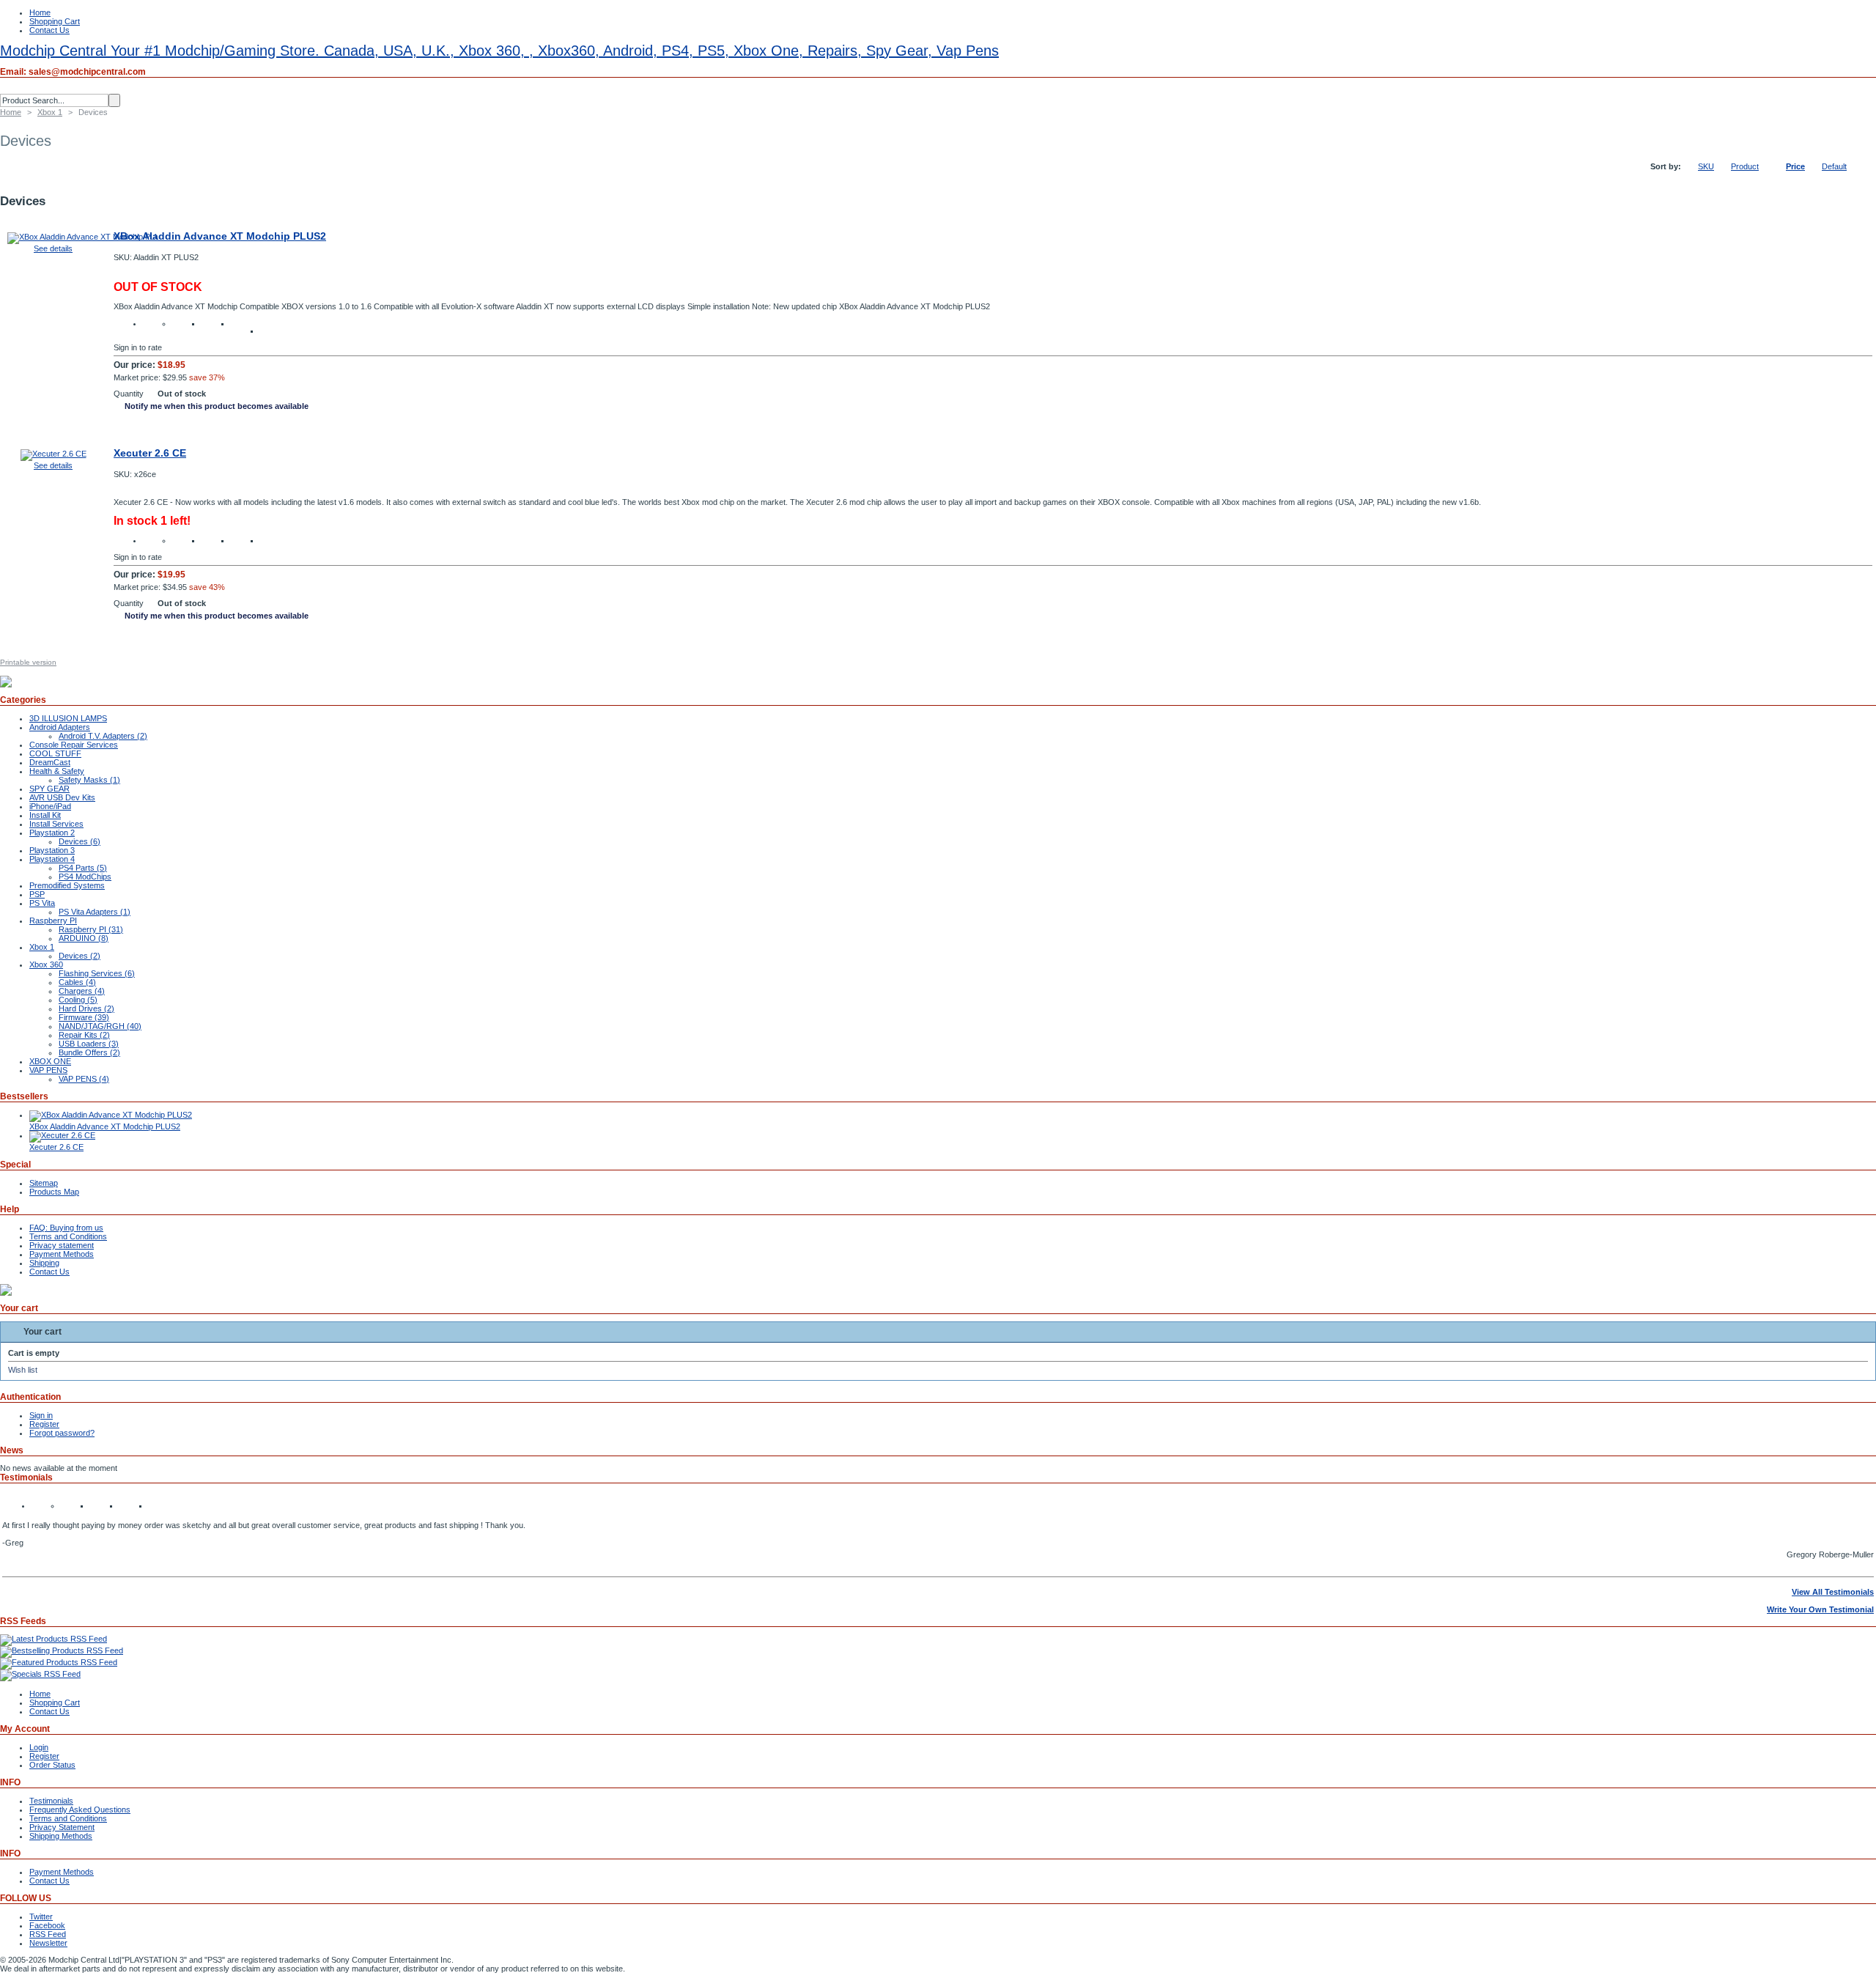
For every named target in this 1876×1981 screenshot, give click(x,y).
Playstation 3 (52, 850)
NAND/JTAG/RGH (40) (100, 1026)
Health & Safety (57, 771)
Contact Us (49, 30)
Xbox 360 (46, 964)
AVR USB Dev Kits (62, 797)
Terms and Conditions (68, 1236)
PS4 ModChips (85, 877)
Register (44, 1424)
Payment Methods (62, 1254)
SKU (1706, 166)
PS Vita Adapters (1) (95, 912)
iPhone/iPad (50, 806)
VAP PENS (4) (84, 1079)
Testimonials (51, 1801)
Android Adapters (60, 727)
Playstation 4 (52, 859)
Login (39, 1747)
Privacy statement (62, 1245)
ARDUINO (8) (84, 938)
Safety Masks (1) (89, 780)
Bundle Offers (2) (89, 1052)
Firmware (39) (84, 1017)
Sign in (41, 1415)
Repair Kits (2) (84, 1035)
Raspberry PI (53, 921)
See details (53, 248)
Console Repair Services (74, 745)
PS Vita (42, 903)
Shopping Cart (55, 21)
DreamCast (50, 762)
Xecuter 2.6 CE (150, 453)
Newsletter (48, 1943)
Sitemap (44, 1183)
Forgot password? (62, 1433)
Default (1834, 166)
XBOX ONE (50, 1061)
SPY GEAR (49, 789)
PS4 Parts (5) (83, 868)
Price (1795, 166)
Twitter (41, 1917)
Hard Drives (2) (86, 1008)
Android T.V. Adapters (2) (103, 736)
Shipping (44, 1263)
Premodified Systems (67, 885)
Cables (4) (77, 982)
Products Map (54, 1192)
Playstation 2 (52, 833)
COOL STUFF (55, 753)
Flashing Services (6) (97, 973)
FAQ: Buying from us (66, 1228)
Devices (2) (80, 956)
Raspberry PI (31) (91, 929)
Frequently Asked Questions (80, 1810)
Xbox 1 (50, 112)
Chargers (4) (82, 991)
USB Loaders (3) (89, 1044)
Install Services (56, 824)
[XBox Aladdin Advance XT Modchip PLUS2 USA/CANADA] (83, 237)
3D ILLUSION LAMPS (68, 718)
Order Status (52, 1765)
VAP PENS (48, 1070)
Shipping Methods (61, 1836)
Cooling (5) (78, 1000)
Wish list (23, 1370)
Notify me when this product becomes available (217, 406)
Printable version (28, 662)
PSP (37, 894)
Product (1745, 166)
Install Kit (45, 815)
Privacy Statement (62, 1827)
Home (40, 12)
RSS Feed (48, 1934)
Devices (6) (80, 841)
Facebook (47, 1925)
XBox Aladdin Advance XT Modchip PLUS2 (220, 236)
